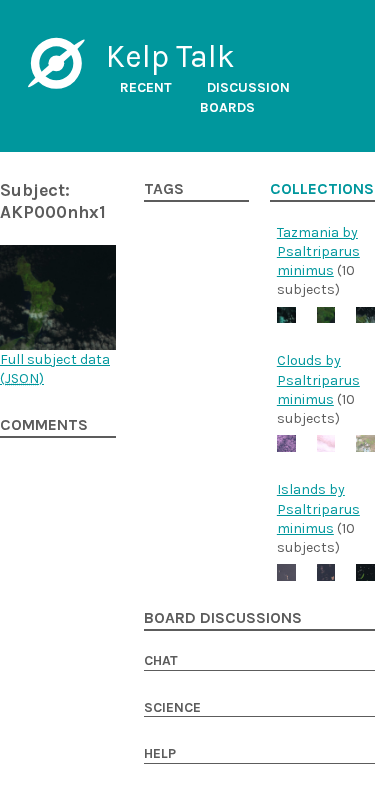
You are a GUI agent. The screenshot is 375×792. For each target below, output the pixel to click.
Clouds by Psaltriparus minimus (318, 380)
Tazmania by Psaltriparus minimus (318, 252)
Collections (322, 189)
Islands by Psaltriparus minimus (318, 509)
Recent (146, 87)
